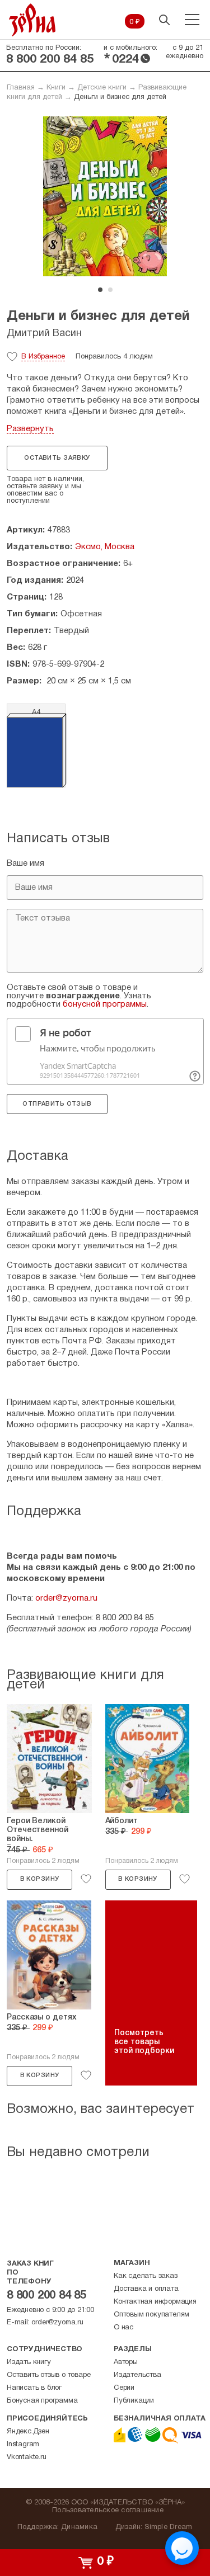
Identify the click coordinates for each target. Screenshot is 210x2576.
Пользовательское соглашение (108, 2511)
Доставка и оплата (146, 2289)
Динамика (79, 2527)
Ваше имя (25, 864)
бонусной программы (105, 1004)
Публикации (134, 2401)
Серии (124, 2388)
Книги (56, 88)
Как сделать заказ (146, 2276)
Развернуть (30, 429)
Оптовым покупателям (151, 2315)
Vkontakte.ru (27, 2457)
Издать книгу (29, 2362)
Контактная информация (155, 2302)
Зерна (32, 20)
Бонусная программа (42, 2401)
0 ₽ (135, 22)
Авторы (126, 2362)
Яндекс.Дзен (28, 2432)
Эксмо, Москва (105, 547)
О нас (123, 2328)
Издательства (137, 2375)
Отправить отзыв (57, 1104)
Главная (21, 88)
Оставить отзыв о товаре (48, 2375)
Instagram (23, 2445)
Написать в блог (34, 2388)
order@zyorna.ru (66, 1598)
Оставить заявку (57, 458)
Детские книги (102, 88)
